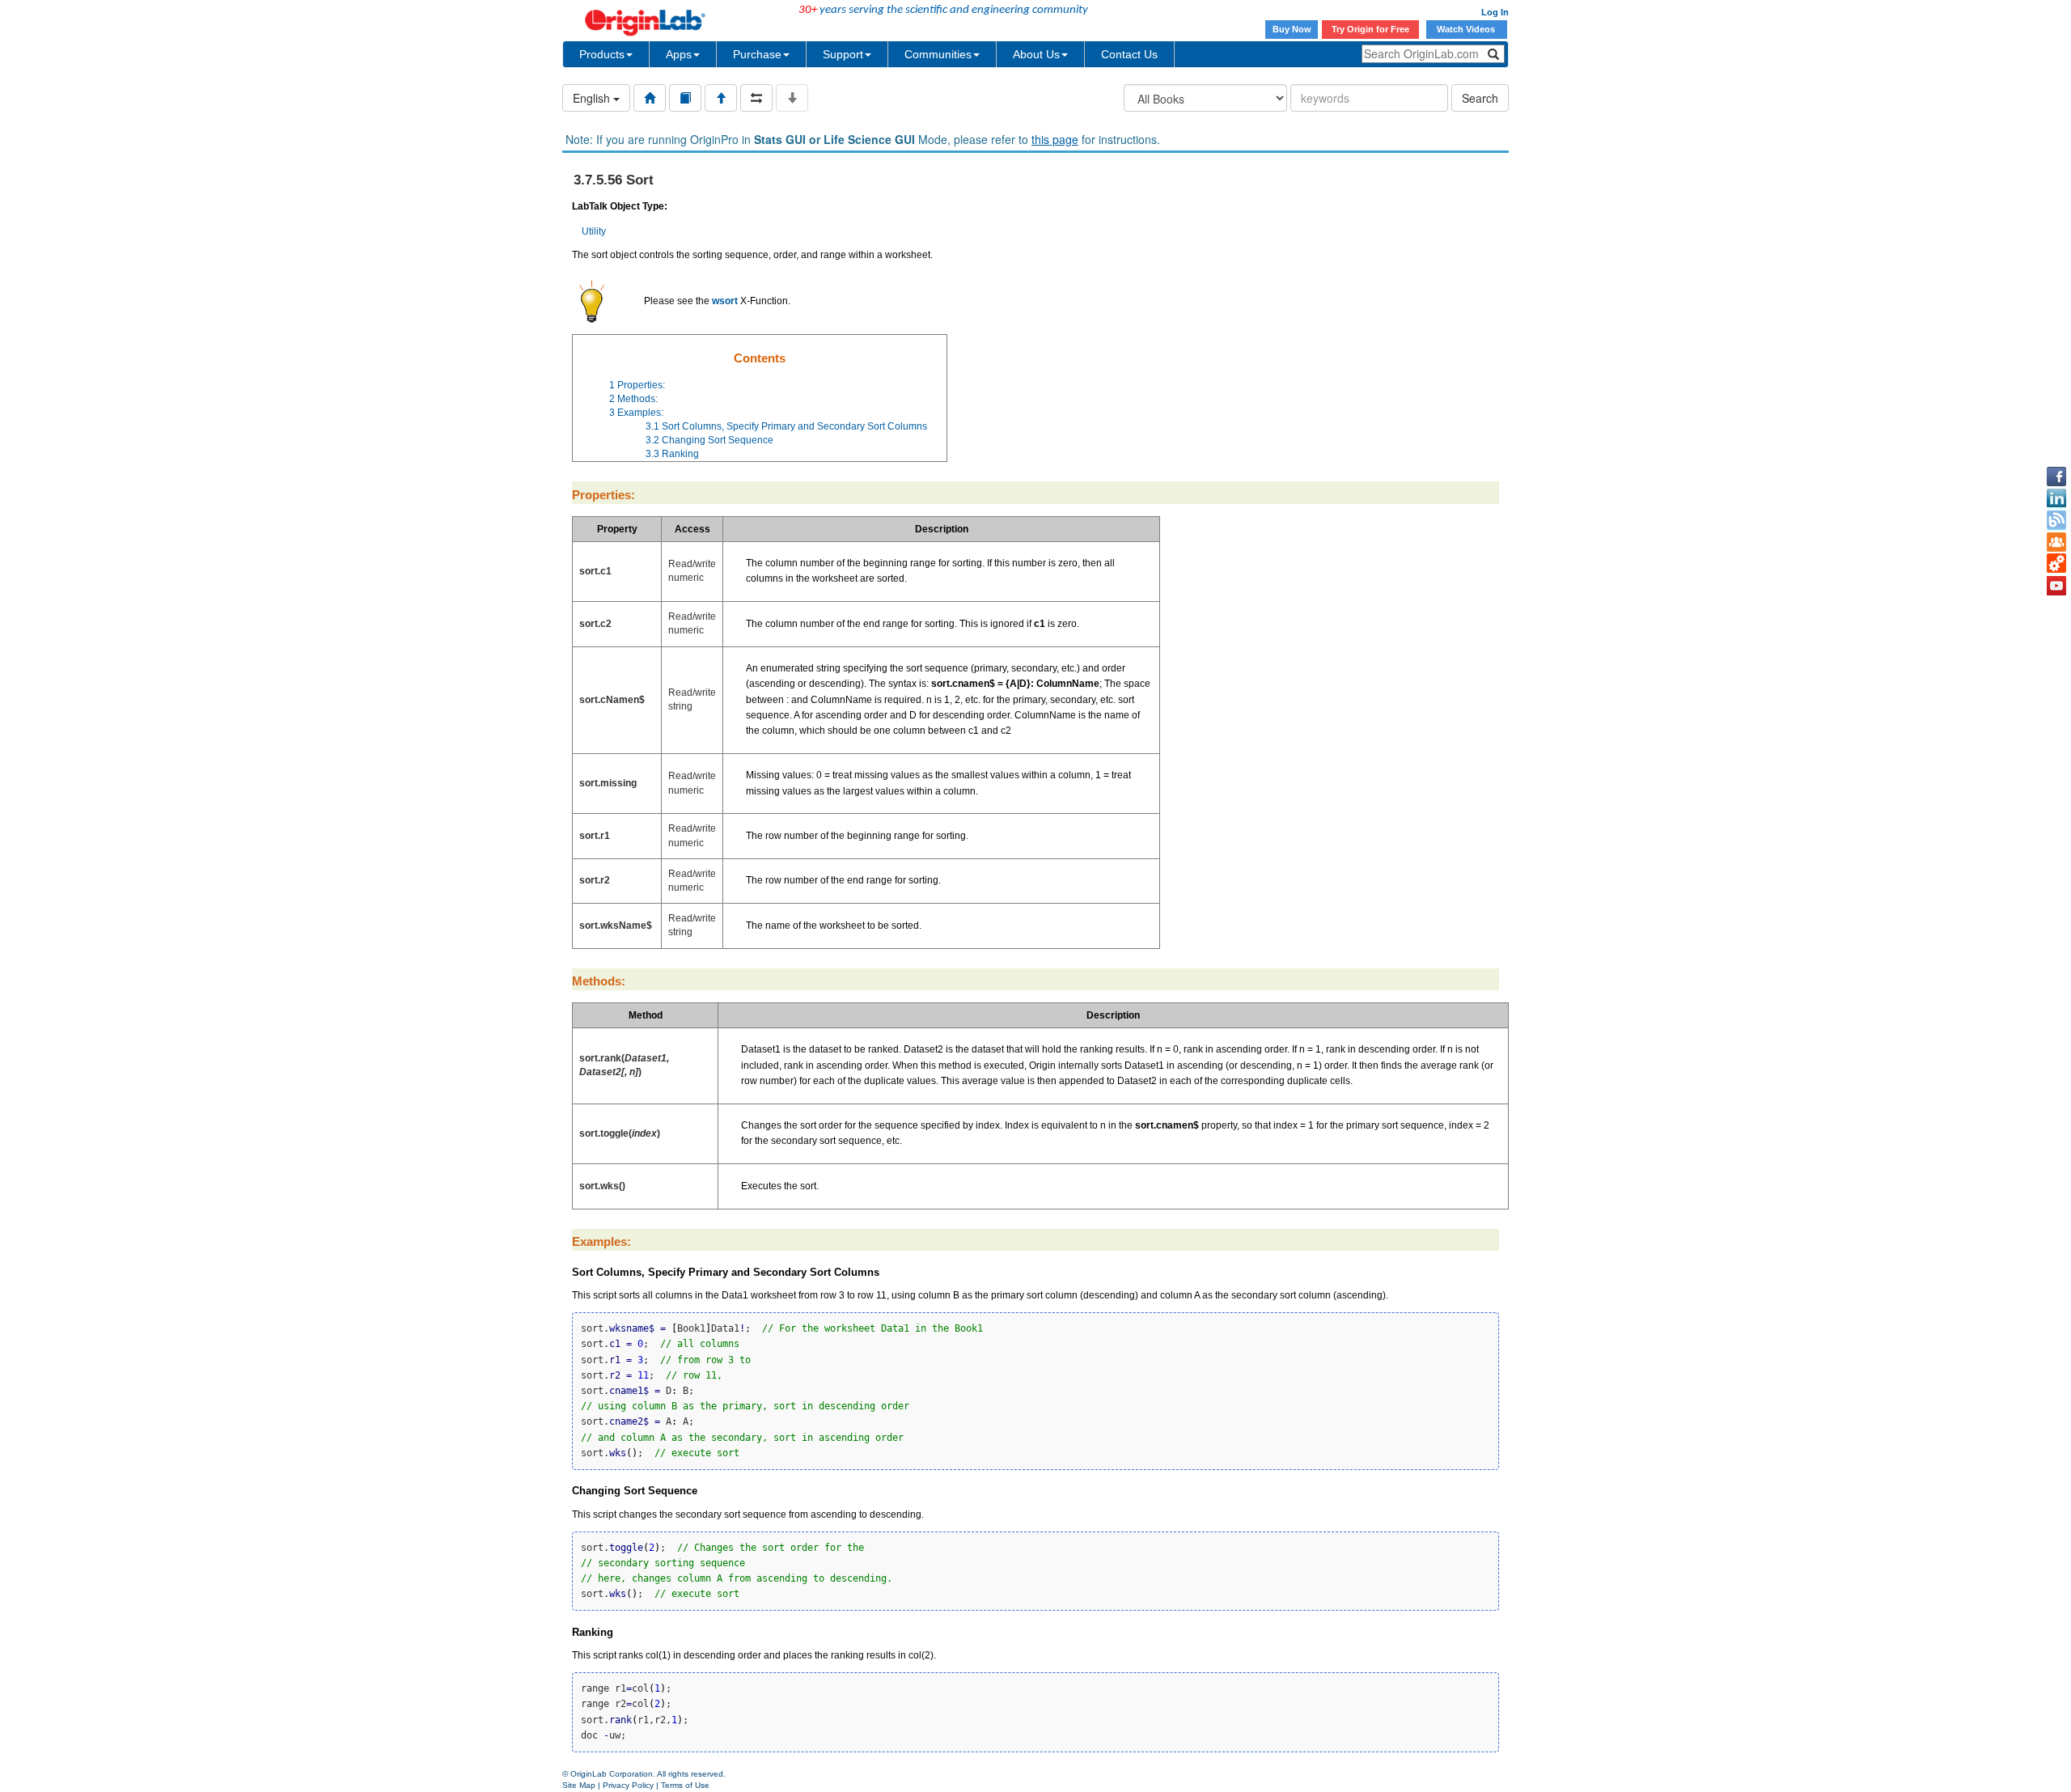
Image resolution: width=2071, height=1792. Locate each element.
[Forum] (2056, 542)
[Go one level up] (721, 98)
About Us (1036, 54)
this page (1055, 139)
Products (602, 54)
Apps (679, 54)
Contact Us (1129, 54)
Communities (938, 54)
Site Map (579, 1785)
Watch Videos (1467, 29)
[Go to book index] (685, 98)
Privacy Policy (628, 1785)
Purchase (757, 54)
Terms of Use (685, 1785)
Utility (594, 231)
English (593, 98)
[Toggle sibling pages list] (756, 98)
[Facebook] (2056, 477)
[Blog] (2056, 520)
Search (1480, 98)
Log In (1495, 12)
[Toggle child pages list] (792, 98)
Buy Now (1292, 29)
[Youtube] (2056, 586)
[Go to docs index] (650, 98)
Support (843, 54)
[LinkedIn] (2056, 498)
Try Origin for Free (1370, 29)
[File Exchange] (2056, 564)
